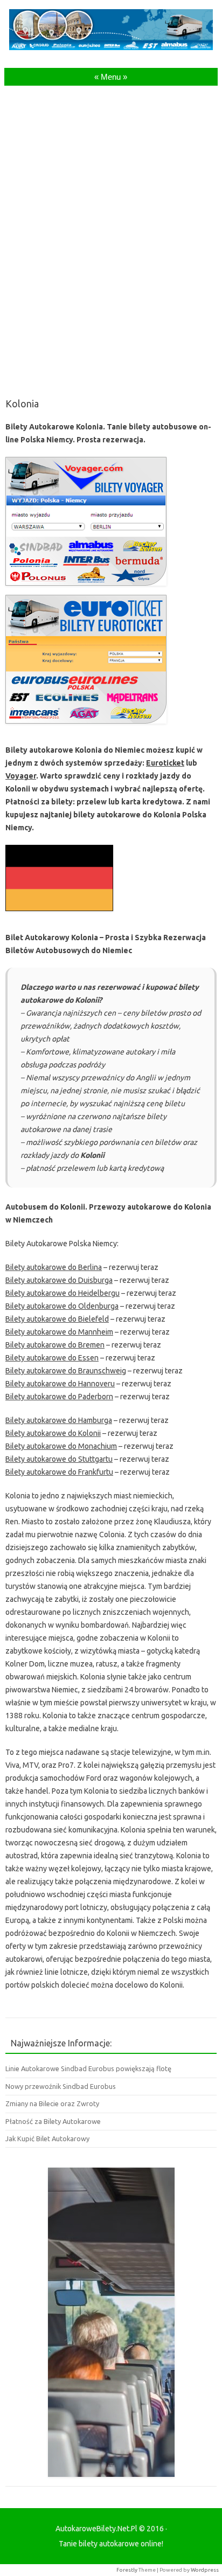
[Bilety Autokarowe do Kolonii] (86, 726)
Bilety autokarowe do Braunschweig (66, 1371)
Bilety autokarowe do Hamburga (59, 1420)
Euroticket (165, 763)
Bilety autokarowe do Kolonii (53, 1433)
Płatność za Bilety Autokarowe (53, 2121)
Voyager (21, 776)
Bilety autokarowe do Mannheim (59, 1332)
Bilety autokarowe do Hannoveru (60, 1384)
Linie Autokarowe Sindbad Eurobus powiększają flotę (88, 2068)
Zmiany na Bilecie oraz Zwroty (52, 2103)
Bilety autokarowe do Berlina (54, 1267)
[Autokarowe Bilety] (111, 47)
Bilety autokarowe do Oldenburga (62, 1306)
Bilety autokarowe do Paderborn (59, 1397)
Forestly (127, 2570)
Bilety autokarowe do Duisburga (59, 1280)
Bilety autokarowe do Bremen (55, 1345)
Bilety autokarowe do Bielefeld (57, 1319)
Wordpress (205, 2570)
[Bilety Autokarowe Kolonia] (86, 588)
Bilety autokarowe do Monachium (61, 1446)
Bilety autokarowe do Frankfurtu (59, 1472)
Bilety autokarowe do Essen (52, 1358)
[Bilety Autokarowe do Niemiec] (59, 914)
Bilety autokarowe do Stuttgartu (59, 1459)
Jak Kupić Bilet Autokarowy (47, 2138)
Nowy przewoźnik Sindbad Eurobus (61, 2086)
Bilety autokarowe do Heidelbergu (63, 1293)
